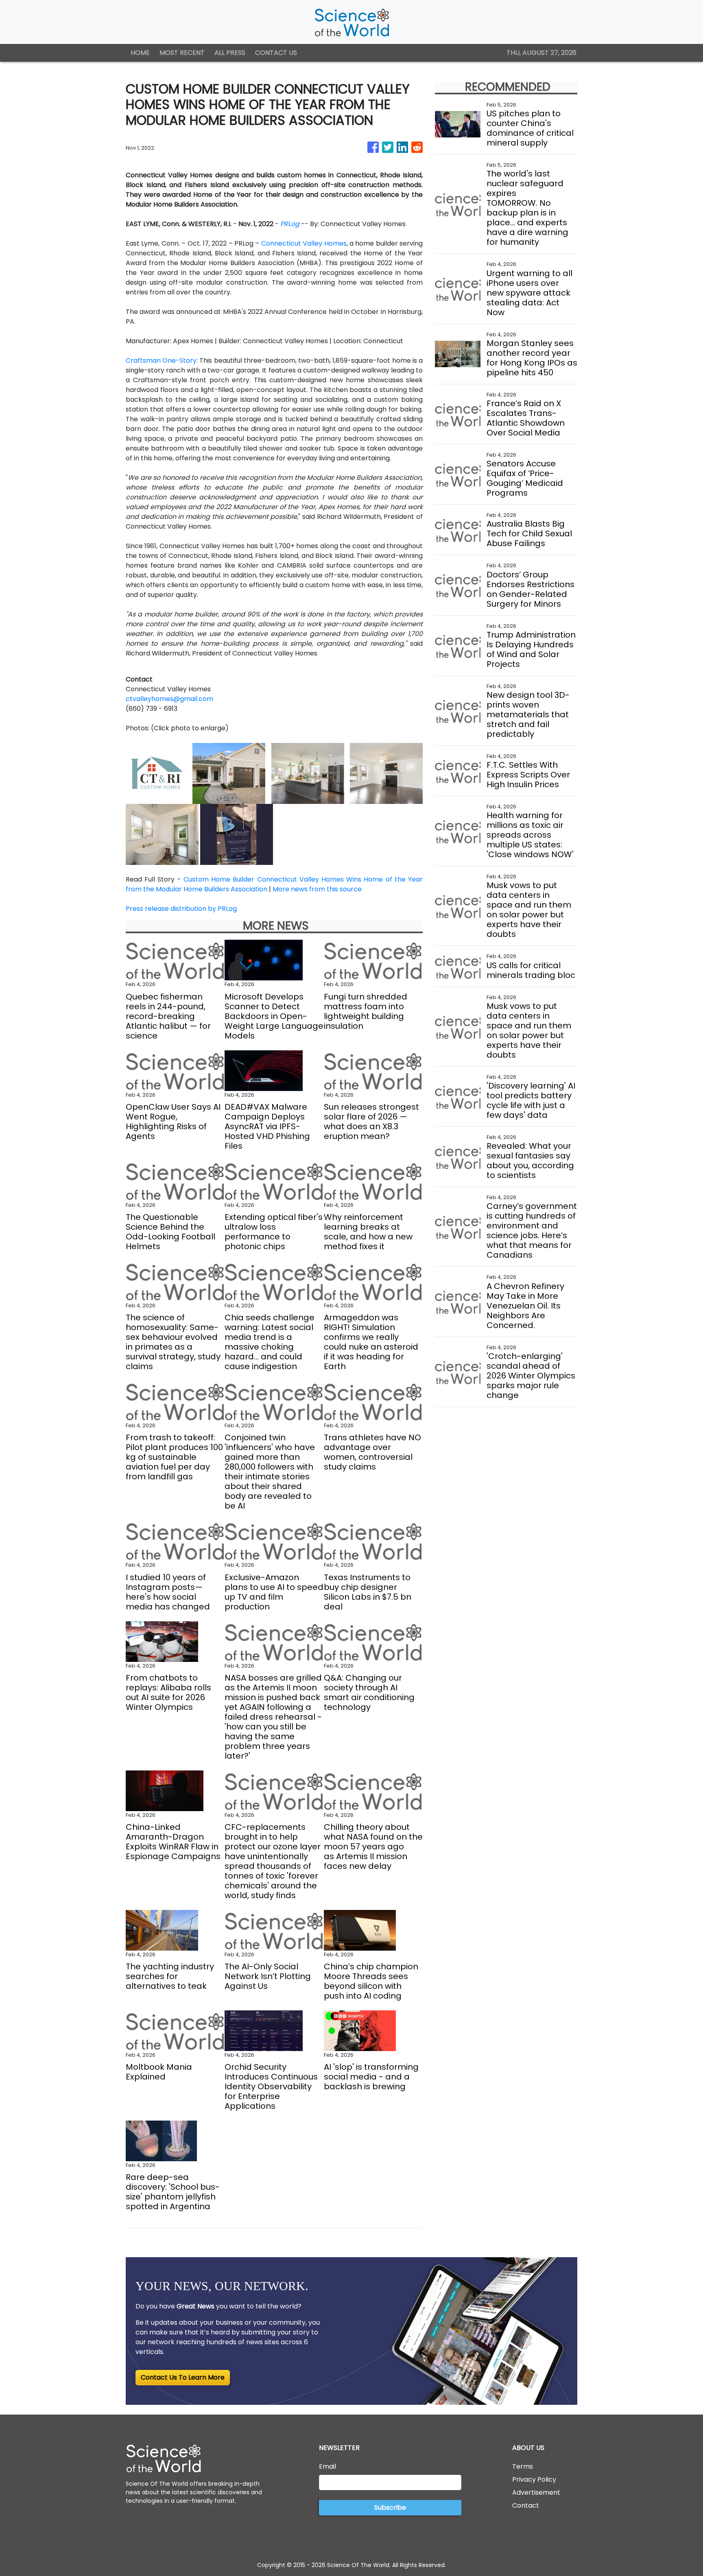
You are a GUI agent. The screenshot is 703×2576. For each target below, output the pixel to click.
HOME (140, 53)
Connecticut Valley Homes (304, 243)
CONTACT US (276, 53)
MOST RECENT (182, 53)
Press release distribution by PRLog (181, 909)
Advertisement (536, 2492)
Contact (526, 2505)
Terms (523, 2466)
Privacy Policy (534, 2479)
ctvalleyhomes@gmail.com (169, 699)
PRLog (290, 224)
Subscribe (390, 2507)
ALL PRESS (230, 53)
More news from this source (317, 889)
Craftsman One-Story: (162, 360)
